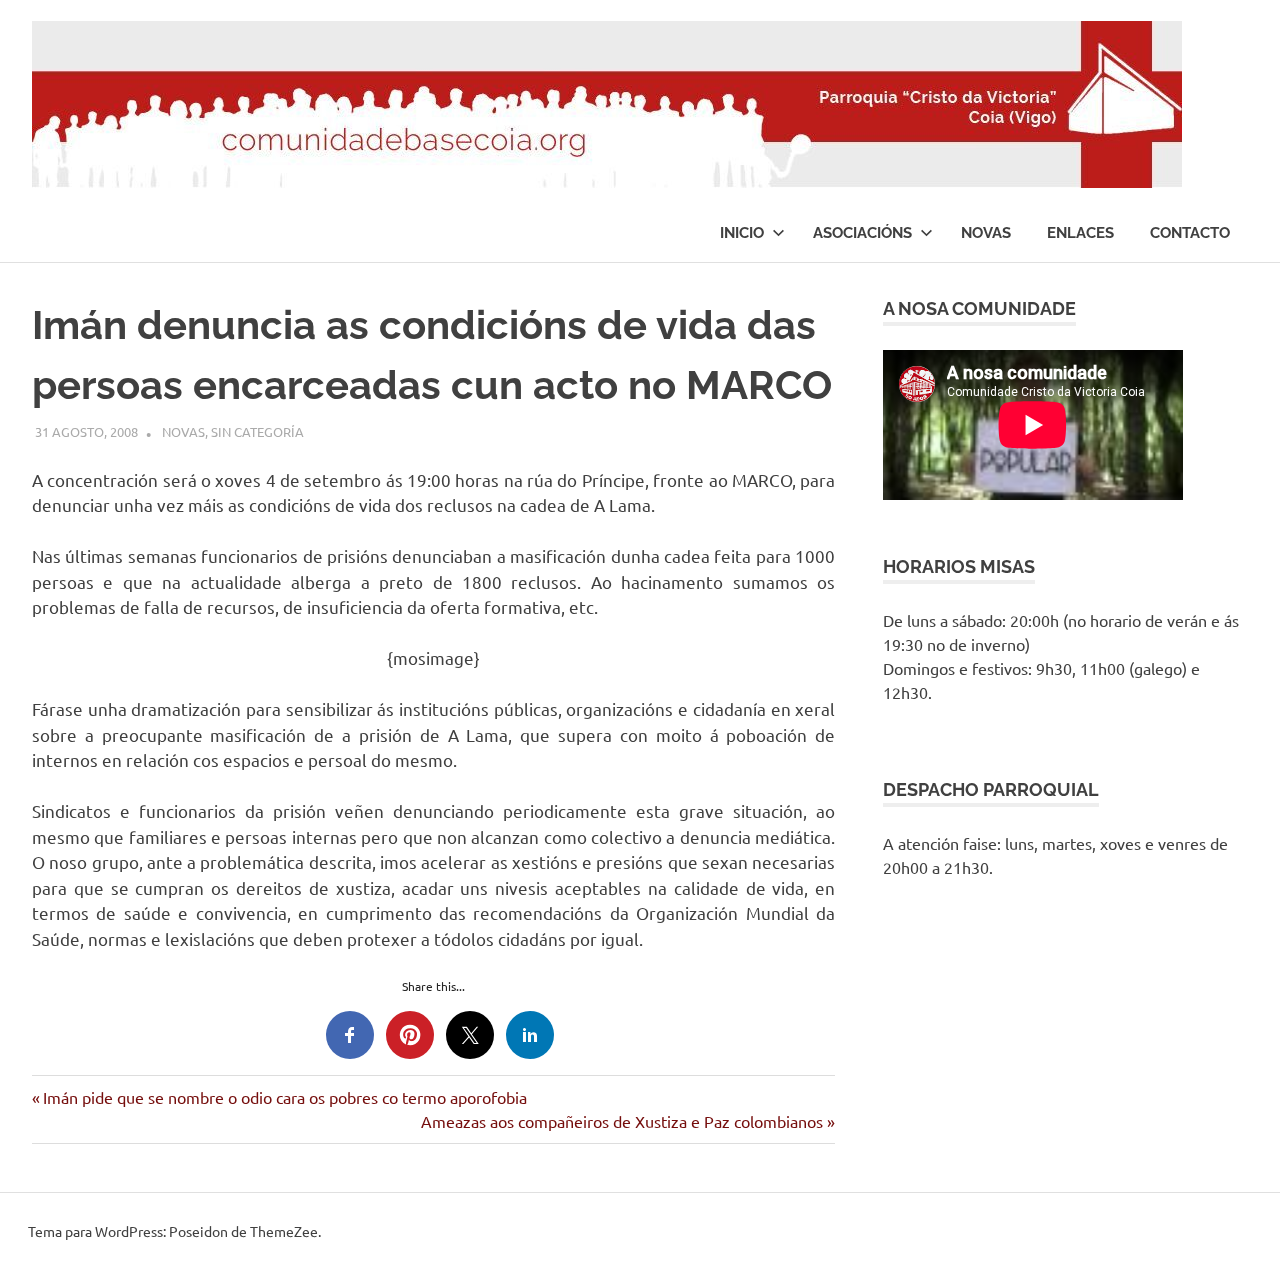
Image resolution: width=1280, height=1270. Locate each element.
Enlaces (1080, 233)
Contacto (1190, 233)
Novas (986, 233)
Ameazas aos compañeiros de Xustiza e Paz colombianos (622, 1121)
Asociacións (862, 233)
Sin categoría (257, 431)
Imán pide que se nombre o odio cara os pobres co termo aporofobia (284, 1097)
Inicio (742, 233)
